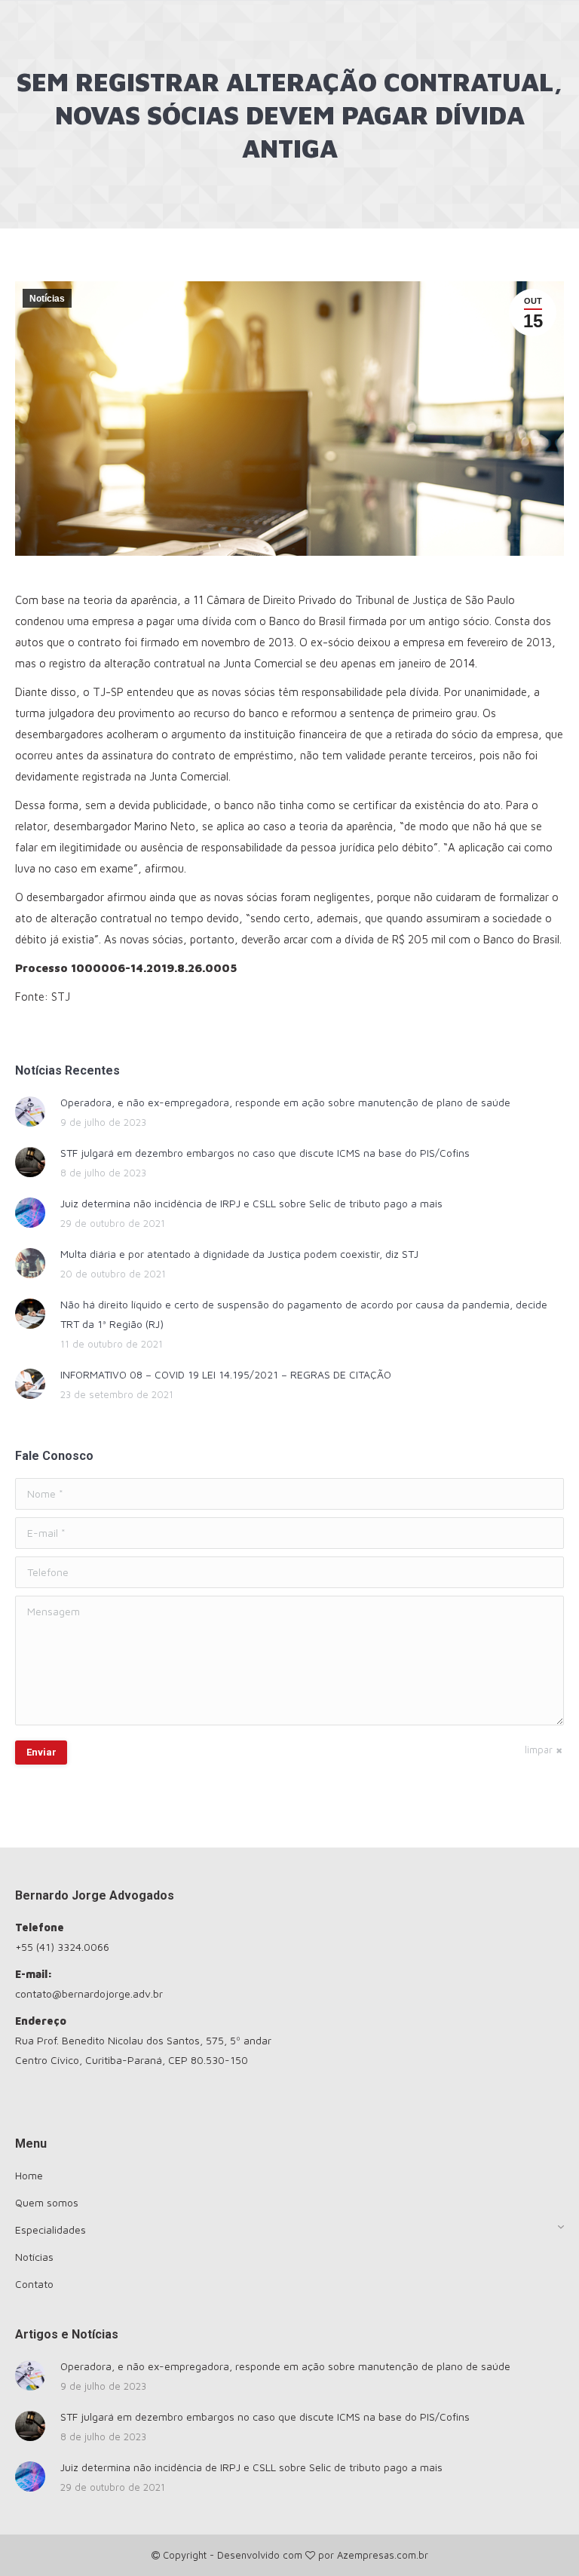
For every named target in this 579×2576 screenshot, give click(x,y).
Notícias (47, 299)
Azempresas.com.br (383, 2555)
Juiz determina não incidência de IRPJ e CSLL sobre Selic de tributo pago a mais (251, 1203)
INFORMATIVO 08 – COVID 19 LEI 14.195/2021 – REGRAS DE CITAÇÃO (226, 1374)
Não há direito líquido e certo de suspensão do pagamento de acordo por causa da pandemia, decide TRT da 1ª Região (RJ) (304, 1314)
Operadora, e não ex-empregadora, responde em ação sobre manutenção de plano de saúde (285, 1102)
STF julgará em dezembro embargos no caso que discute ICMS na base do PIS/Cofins (265, 1153)
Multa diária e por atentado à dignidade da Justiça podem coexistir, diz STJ (239, 1254)
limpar (539, 1750)
